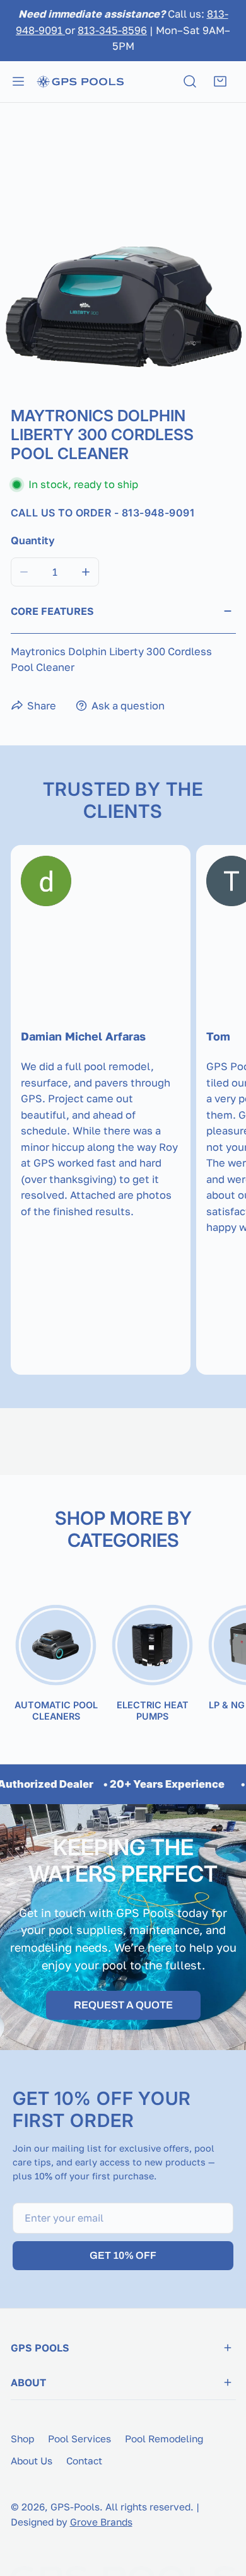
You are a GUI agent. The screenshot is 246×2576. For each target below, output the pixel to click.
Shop (22, 2439)
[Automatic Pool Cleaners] (56, 1646)
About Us (32, 2461)
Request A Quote (123, 2005)
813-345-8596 (112, 30)
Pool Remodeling (164, 2439)
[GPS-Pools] (80, 81)
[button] (220, 81)
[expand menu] (18, 81)
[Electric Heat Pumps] (152, 1646)
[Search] (190, 81)
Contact (84, 2461)
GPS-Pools (75, 2507)
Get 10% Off (123, 2255)
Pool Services (79, 2439)
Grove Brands (101, 2522)
